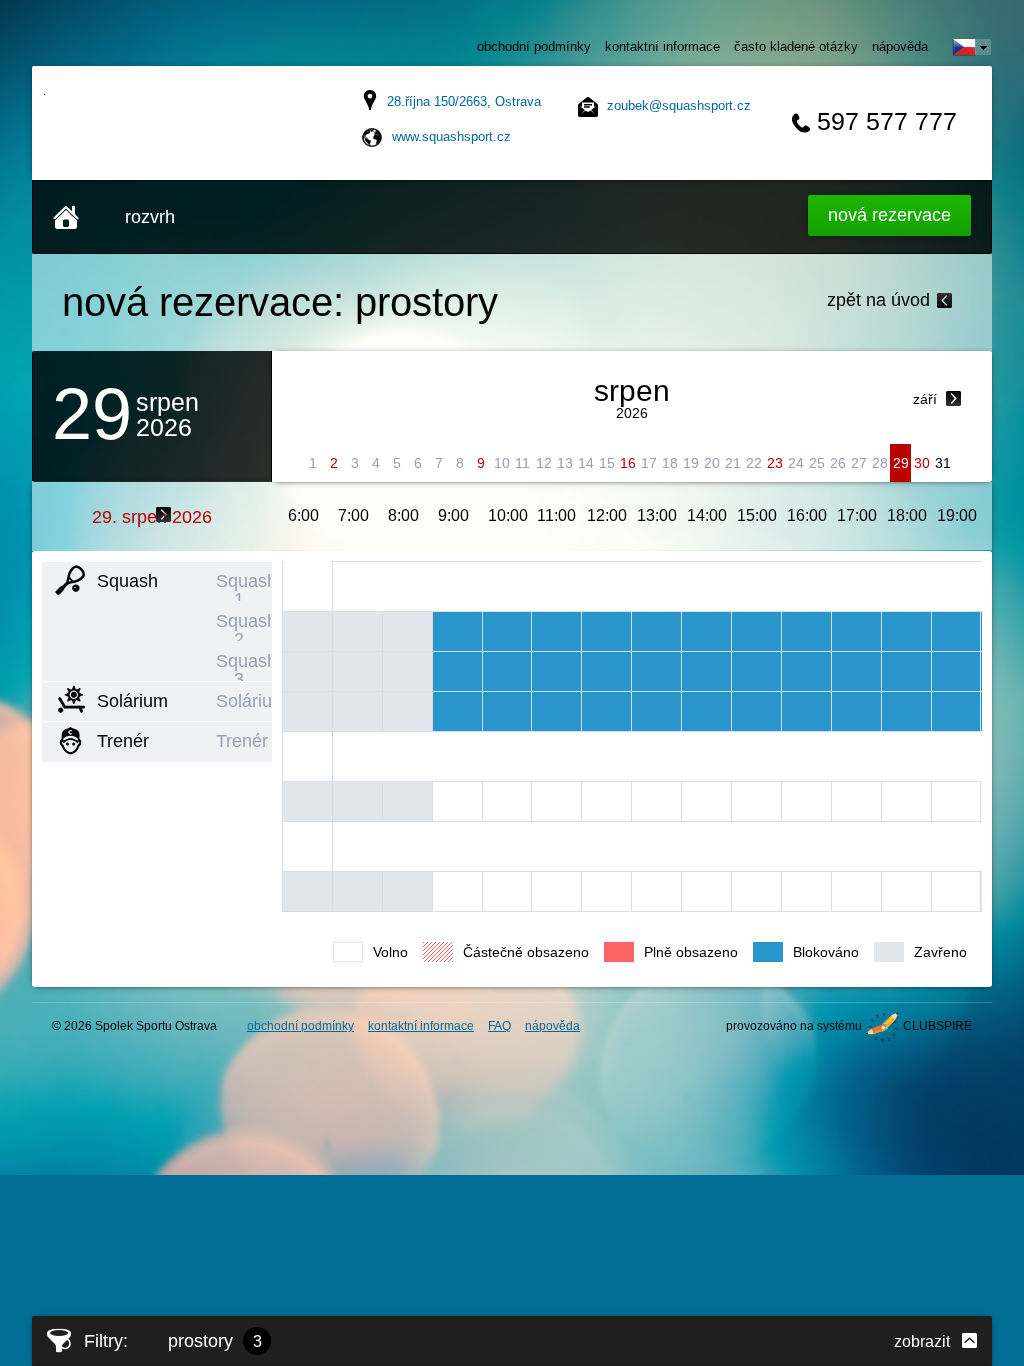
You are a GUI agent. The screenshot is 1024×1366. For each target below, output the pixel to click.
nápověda (900, 46)
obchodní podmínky (534, 46)
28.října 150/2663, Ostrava (464, 101)
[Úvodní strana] (66, 217)
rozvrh (150, 217)
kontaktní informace (662, 46)
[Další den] (164, 514)
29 (901, 463)
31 (943, 463)
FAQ (499, 1026)
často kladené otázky (796, 46)
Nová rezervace (889, 215)
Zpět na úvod (878, 300)
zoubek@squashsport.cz (679, 105)
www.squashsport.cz (451, 136)
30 (922, 463)
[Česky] (972, 47)
